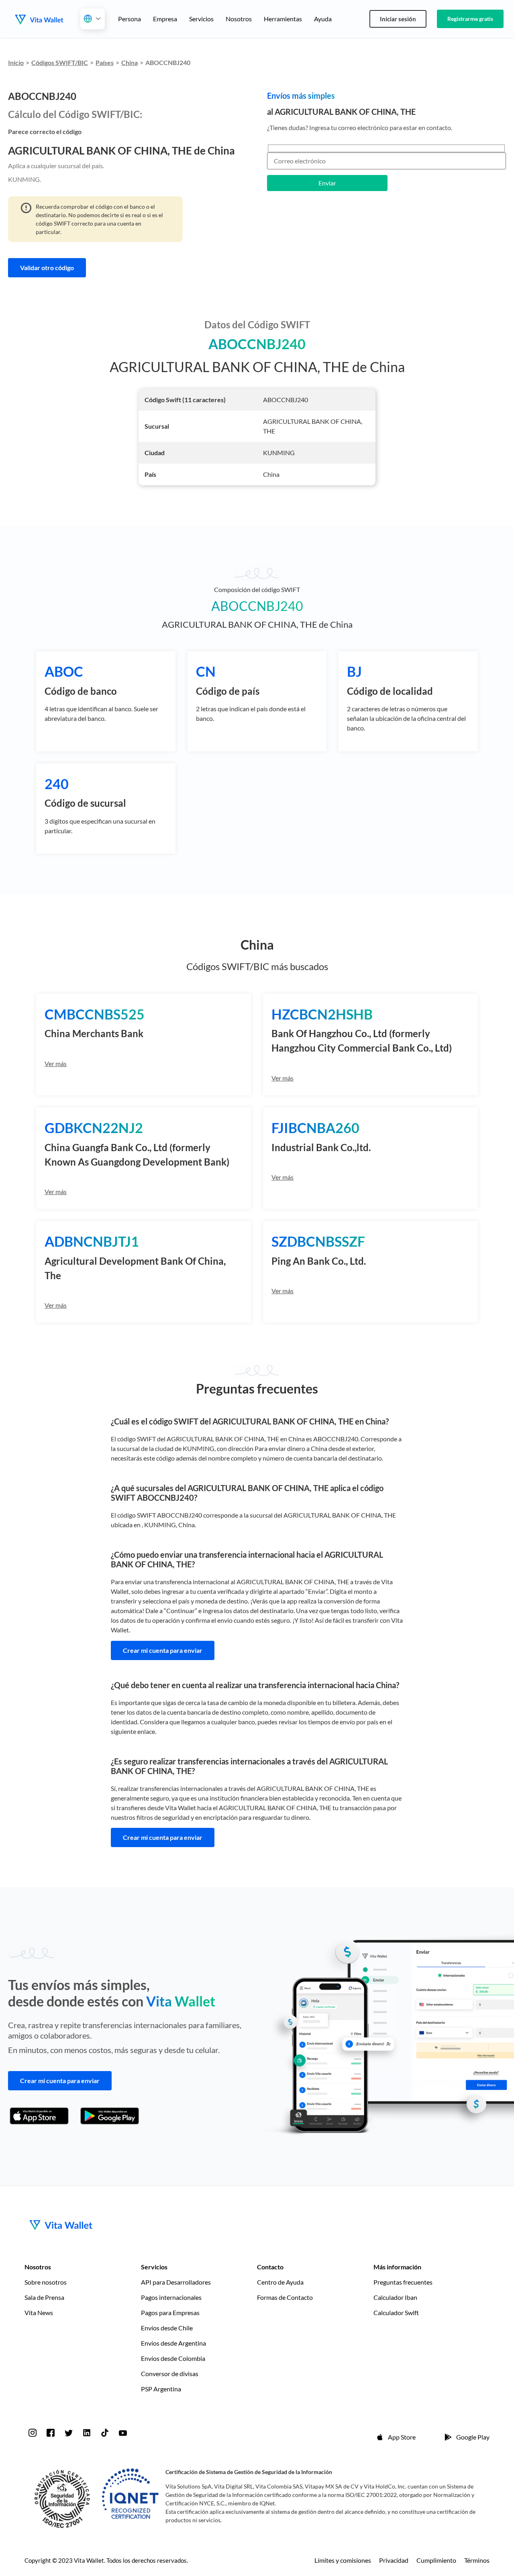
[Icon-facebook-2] (51, 2433)
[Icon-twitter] (69, 2433)
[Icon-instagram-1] (33, 2433)
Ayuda (323, 19)
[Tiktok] (105, 2433)
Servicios (201, 19)
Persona (130, 19)
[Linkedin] (87, 2433)
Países (105, 62)
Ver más (56, 1063)
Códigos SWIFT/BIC (60, 62)
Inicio (16, 62)
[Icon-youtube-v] (123, 2433)
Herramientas (283, 19)
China (130, 62)
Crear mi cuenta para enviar (163, 1650)
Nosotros (239, 19)
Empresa (165, 19)
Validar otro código (47, 268)
